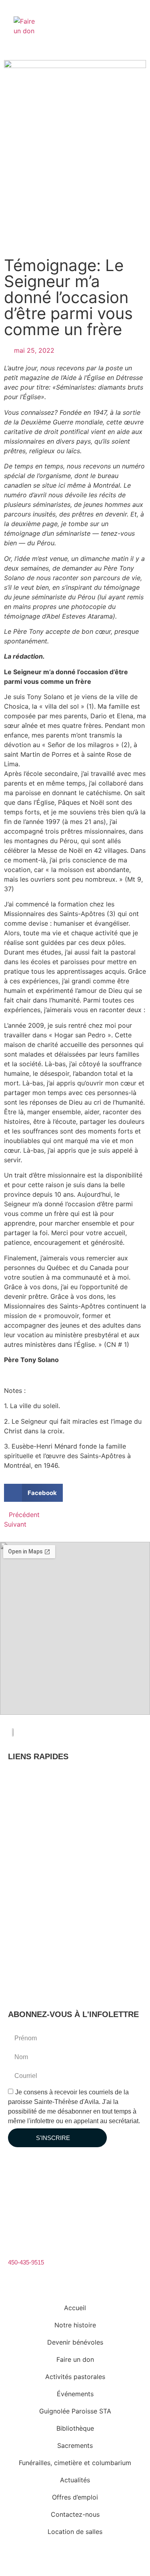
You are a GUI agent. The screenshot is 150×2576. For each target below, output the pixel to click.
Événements (33, 1855)
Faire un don (32, 1822)
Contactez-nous (37, 1970)
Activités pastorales (42, 1838)
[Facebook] (16, 2175)
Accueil (26, 1773)
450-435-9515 (26, 2262)
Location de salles (39, 1986)
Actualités (29, 1937)
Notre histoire (33, 1789)
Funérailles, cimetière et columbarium (65, 1920)
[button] (75, 730)
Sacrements (32, 1904)
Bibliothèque (32, 1888)
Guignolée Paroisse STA (48, 1871)
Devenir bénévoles (40, 1805)
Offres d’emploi (36, 1953)
